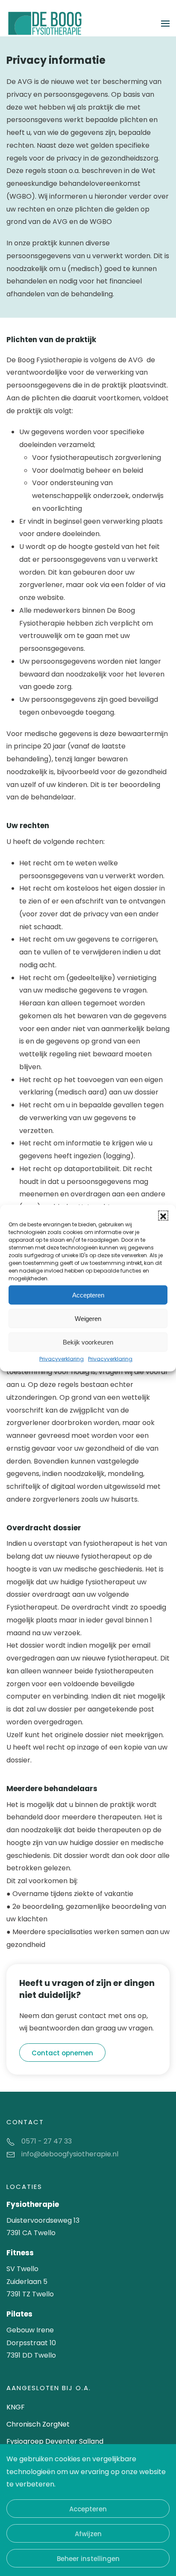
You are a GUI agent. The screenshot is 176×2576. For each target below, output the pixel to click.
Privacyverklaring (62, 1359)
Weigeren (88, 1318)
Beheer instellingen (88, 2559)
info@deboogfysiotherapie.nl (70, 2154)
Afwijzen (88, 2534)
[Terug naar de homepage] (45, 23)
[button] (163, 1216)
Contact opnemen (62, 2053)
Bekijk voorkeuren (88, 1342)
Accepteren (88, 1295)
